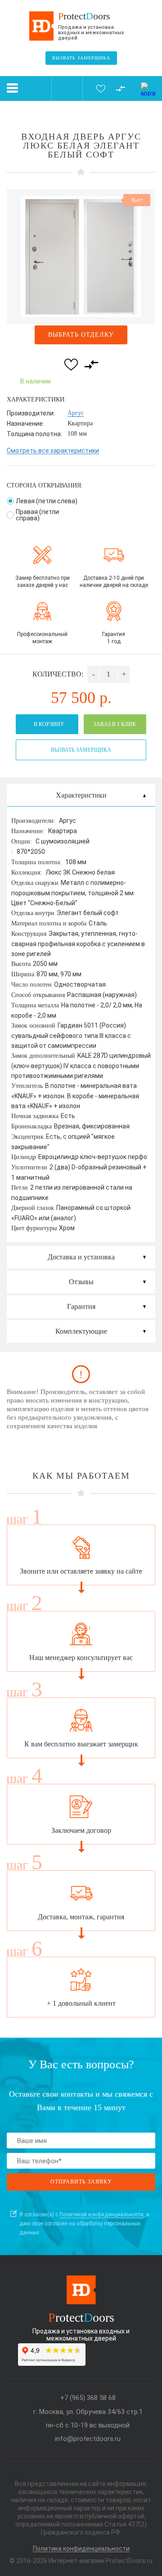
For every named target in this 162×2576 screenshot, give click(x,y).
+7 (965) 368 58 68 (88, 2398)
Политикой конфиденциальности (101, 2215)
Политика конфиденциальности (81, 2549)
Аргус (76, 413)
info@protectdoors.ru (88, 2439)
